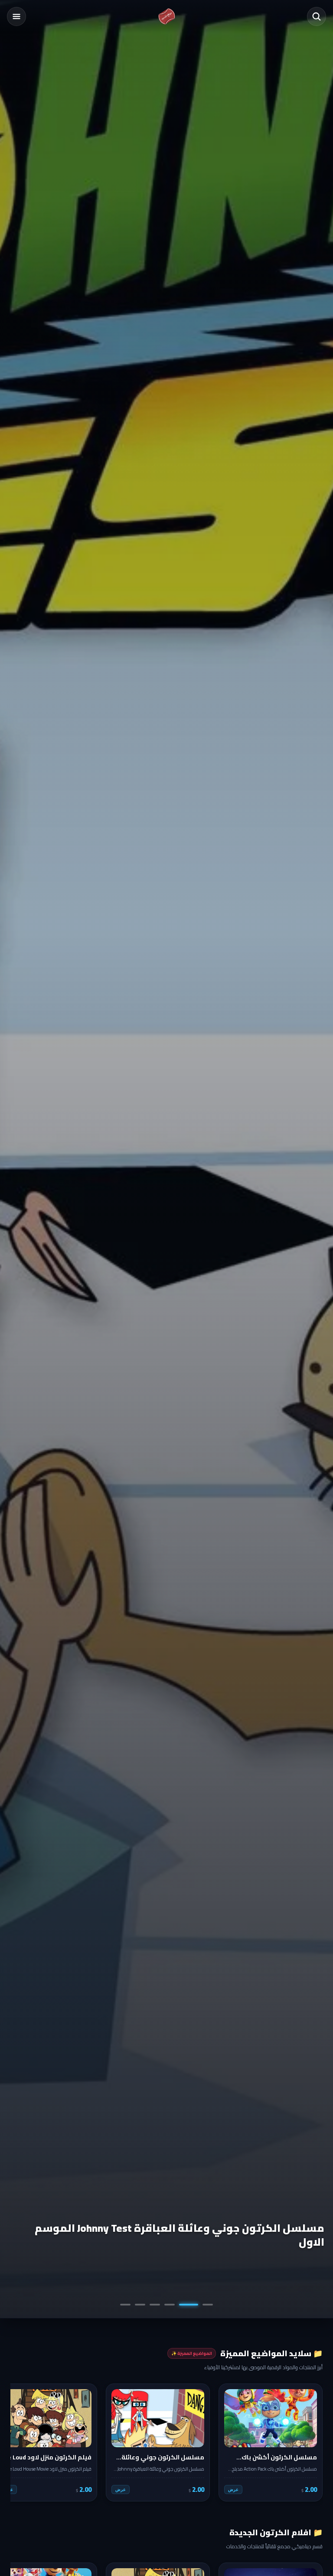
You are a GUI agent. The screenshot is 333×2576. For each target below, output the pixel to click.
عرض (233, 2490)
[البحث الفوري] (317, 16)
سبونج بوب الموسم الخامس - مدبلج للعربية (216, 2242)
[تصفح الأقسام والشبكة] (16, 16)
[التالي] (23, 2442)
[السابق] (310, 2442)
